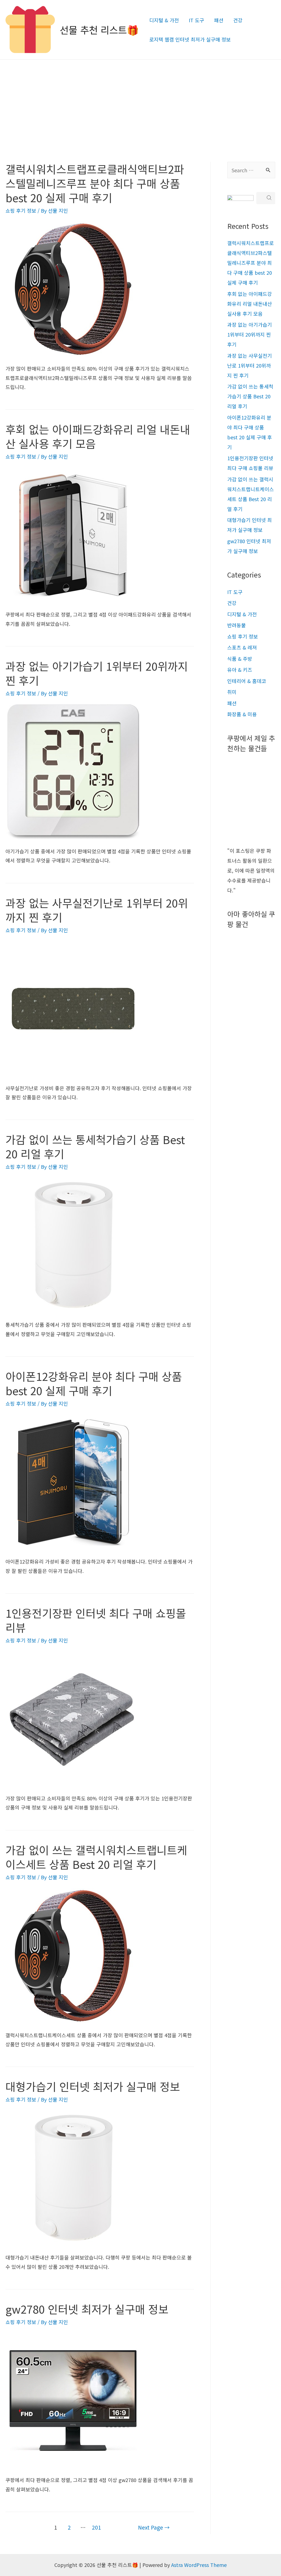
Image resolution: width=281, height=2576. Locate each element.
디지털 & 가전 (164, 20)
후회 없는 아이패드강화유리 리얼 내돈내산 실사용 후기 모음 (98, 436)
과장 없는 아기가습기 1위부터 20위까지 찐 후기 (97, 673)
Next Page (154, 2527)
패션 (219, 20)
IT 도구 (196, 20)
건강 (238, 20)
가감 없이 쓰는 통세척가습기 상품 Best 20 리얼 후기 (95, 1147)
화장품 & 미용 (242, 714)
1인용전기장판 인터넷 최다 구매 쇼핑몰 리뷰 (96, 1620)
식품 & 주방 (240, 659)
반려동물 (237, 625)
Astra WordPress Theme (199, 2565)
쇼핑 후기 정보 (21, 210)
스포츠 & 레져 (242, 647)
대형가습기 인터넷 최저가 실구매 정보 (93, 2086)
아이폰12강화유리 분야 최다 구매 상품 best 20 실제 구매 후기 (94, 1383)
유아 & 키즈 (240, 670)
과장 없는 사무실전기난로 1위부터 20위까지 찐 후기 (97, 910)
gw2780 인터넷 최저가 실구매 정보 (87, 2309)
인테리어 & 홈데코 (247, 681)
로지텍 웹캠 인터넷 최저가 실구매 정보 (190, 39)
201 (96, 2527)
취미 (232, 692)
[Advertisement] (140, 101)
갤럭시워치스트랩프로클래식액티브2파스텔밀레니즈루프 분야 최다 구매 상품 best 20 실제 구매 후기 (95, 183)
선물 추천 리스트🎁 (99, 30)
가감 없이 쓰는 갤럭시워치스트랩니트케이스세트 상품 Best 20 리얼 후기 (96, 1857)
